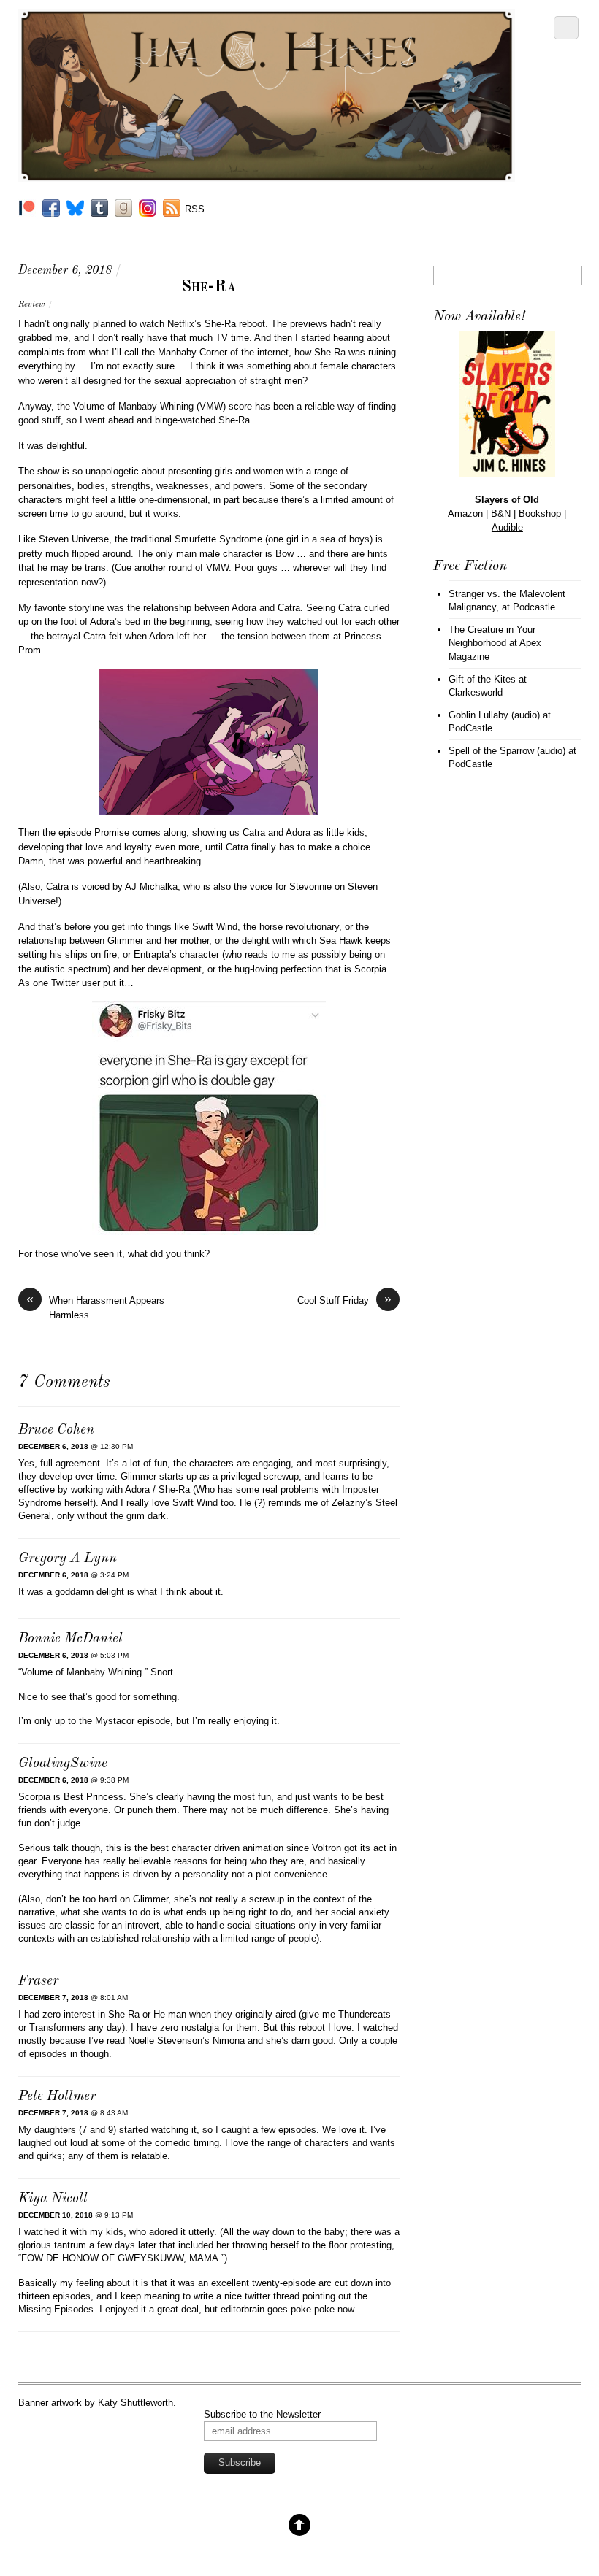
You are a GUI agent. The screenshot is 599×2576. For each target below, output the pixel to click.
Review (31, 304)
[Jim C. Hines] (267, 177)
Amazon (465, 514)
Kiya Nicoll (53, 2199)
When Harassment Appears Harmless (95, 1307)
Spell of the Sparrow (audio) (507, 751)
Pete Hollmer (57, 2097)
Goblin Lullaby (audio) (494, 715)
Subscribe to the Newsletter (262, 2414)
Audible (507, 527)
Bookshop (540, 514)
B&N (501, 514)
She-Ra (209, 287)
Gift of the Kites (482, 679)
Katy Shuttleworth (136, 2403)
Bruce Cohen (56, 1430)
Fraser (38, 1981)
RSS (195, 209)
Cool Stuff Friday (344, 1300)
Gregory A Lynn (68, 1559)
